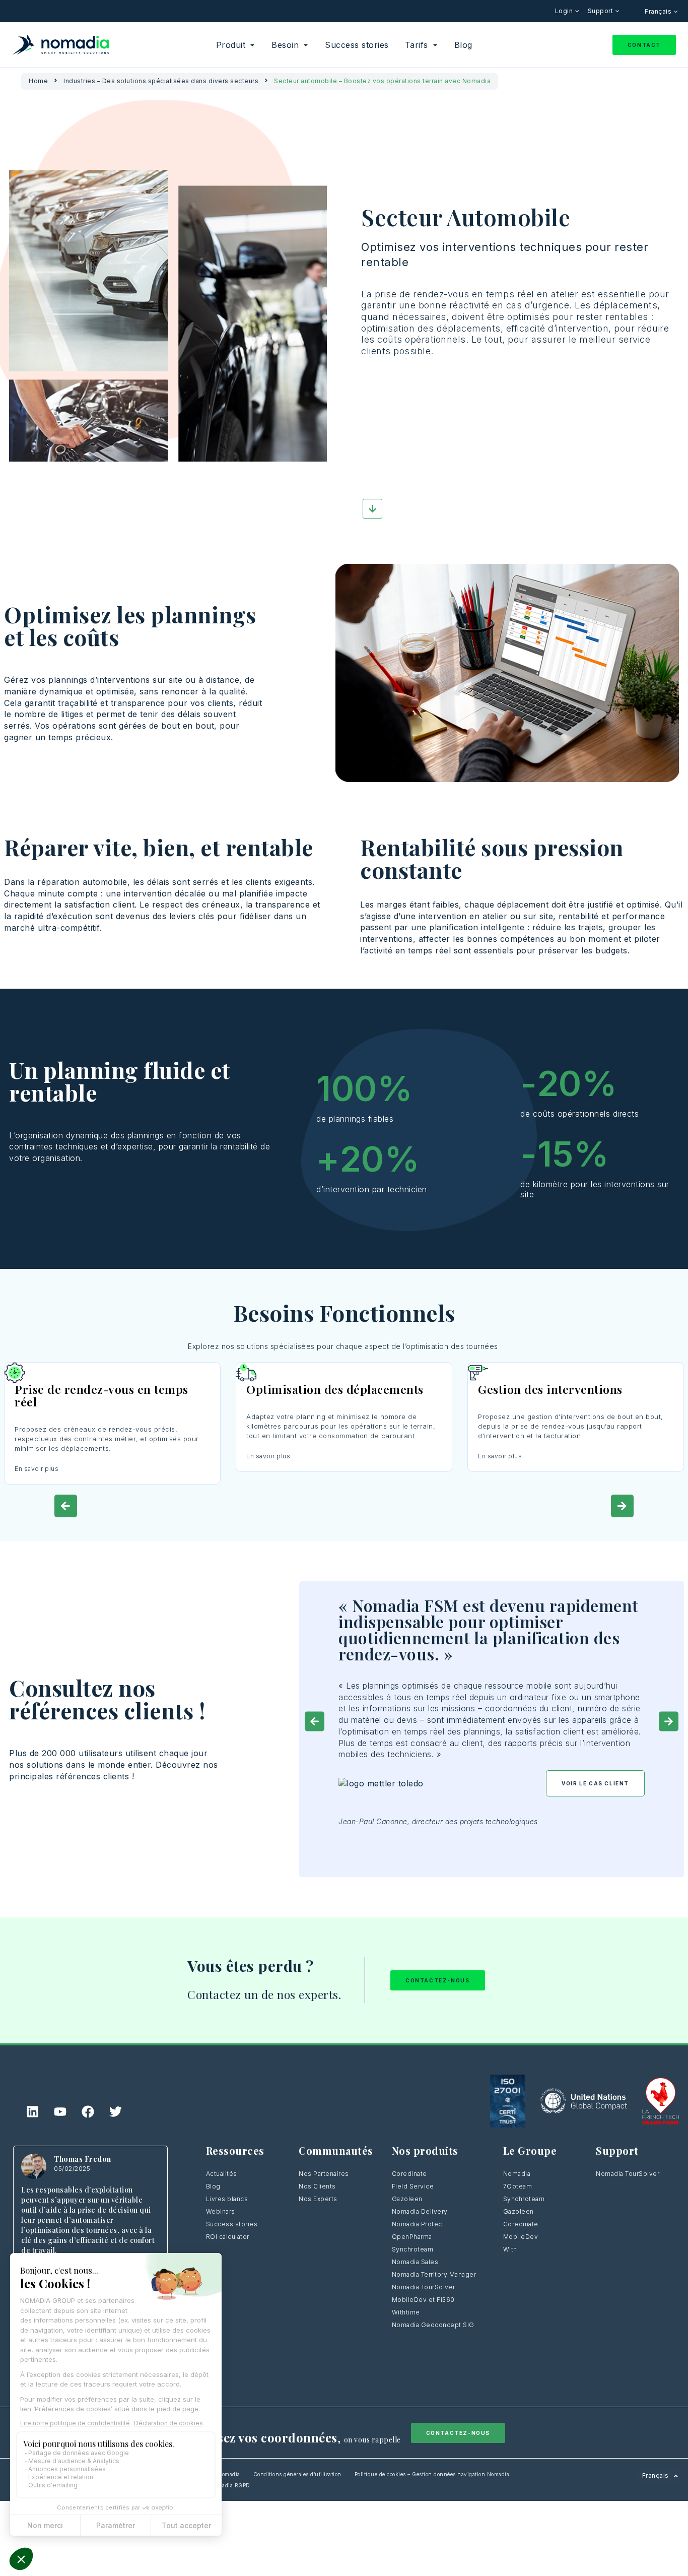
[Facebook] (88, 2112)
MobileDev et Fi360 (423, 2300)
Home (38, 81)
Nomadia (517, 2174)
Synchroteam (413, 2249)
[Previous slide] (66, 1506)
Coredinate (409, 2174)
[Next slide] (622, 1506)
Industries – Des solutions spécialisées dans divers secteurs (161, 81)
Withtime (406, 2312)
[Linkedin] (33, 2112)
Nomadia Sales (415, 2262)
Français (659, 11)
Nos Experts (318, 2199)
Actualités (222, 2174)
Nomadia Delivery (420, 2211)
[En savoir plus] (112, 1373)
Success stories (232, 2224)
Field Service (413, 2186)
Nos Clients (317, 2186)
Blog (213, 2186)
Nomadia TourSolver (424, 2287)
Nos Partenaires (324, 2174)
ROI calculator (228, 2237)
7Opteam (518, 2186)
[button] (315, 1722)
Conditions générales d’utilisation (297, 2474)
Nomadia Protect (418, 2224)
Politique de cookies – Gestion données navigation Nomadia (432, 2474)
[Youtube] (60, 2112)
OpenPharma (412, 2237)
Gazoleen (407, 2199)
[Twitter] (116, 2112)
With (510, 2249)
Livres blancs (227, 2199)
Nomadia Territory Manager (434, 2274)
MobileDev (521, 2237)
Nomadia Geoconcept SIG (433, 2325)
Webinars (221, 2211)
